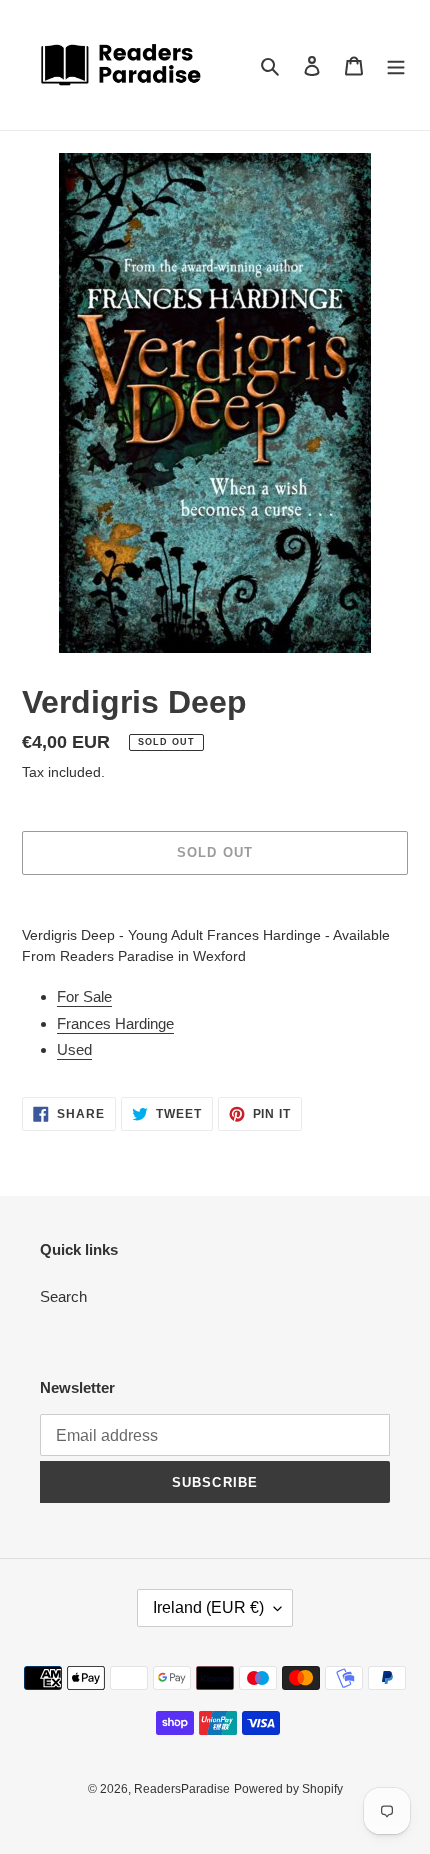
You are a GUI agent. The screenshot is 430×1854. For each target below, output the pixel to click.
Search (63, 1296)
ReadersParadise (182, 1789)
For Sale (84, 996)
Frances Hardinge (115, 1023)
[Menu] (396, 65)
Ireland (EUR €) (208, 1607)
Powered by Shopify (288, 1789)
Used (74, 1049)
